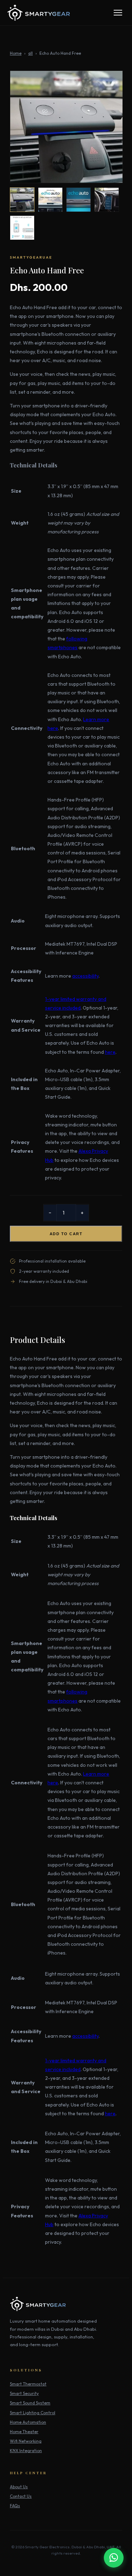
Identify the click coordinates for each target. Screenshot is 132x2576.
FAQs (15, 2506)
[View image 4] (107, 200)
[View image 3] (78, 200)
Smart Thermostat (28, 2384)
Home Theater (24, 2432)
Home (16, 53)
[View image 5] (22, 228)
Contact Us (21, 2496)
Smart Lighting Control (33, 2413)
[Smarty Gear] (39, 13)
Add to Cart (66, 1234)
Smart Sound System (30, 2403)
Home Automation (28, 2422)
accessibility (85, 976)
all (30, 53)
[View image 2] (50, 200)
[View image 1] (22, 200)
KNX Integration (26, 2451)
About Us (19, 2487)
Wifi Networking (26, 2441)
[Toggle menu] (118, 13)
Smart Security (24, 2393)
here (110, 1052)
